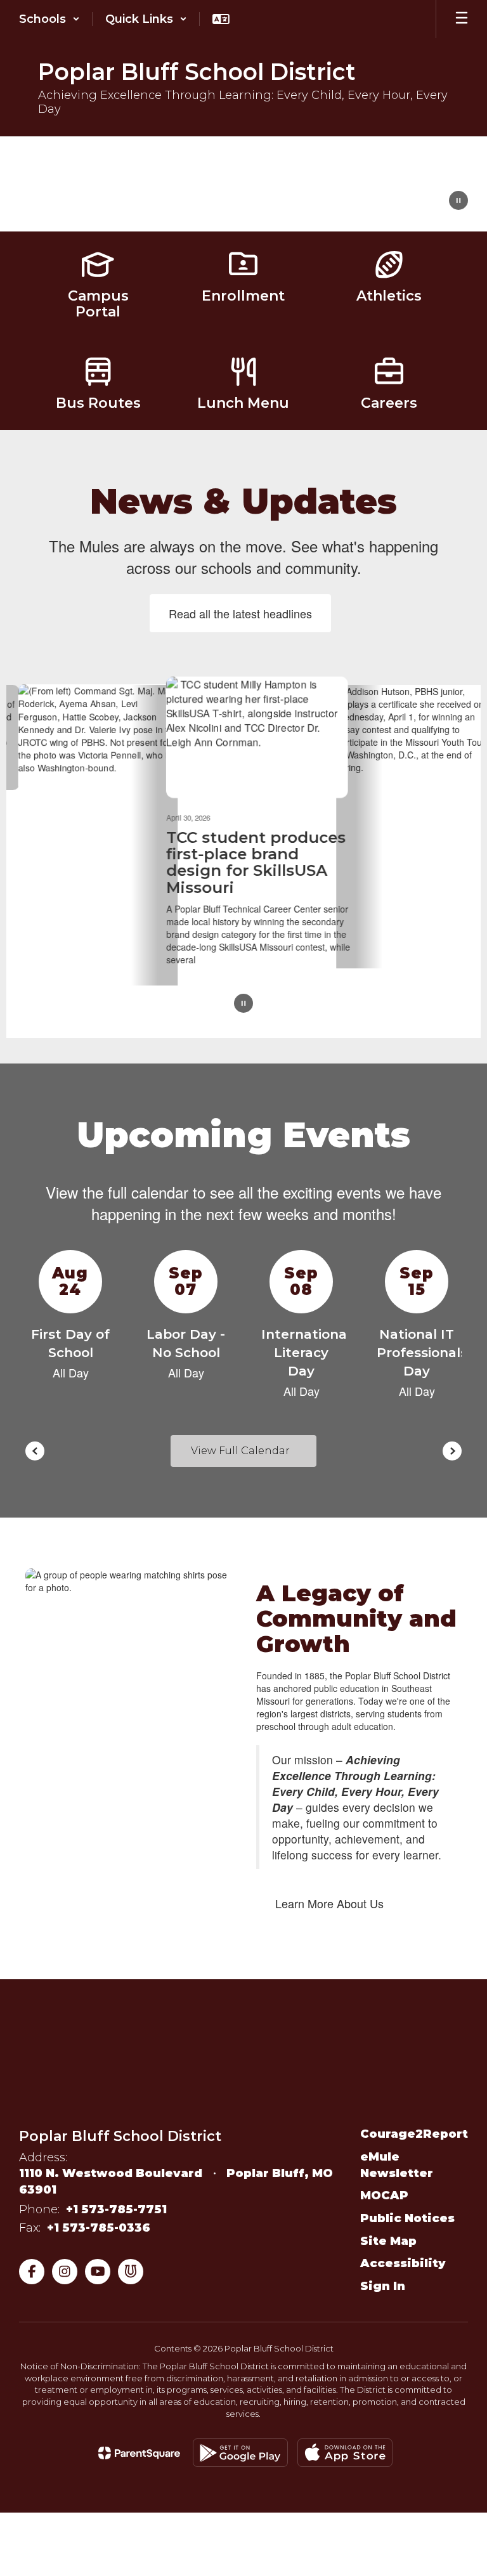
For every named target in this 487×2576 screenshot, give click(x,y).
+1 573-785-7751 (116, 2209)
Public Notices (407, 2218)
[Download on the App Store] (345, 2453)
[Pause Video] (458, 202)
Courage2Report (414, 2134)
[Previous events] (35, 1451)
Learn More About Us (329, 1903)
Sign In (383, 2286)
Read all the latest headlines (240, 613)
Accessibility (403, 2263)
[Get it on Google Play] (240, 2453)
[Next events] (452, 1451)
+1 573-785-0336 (99, 2228)
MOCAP (384, 2195)
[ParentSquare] (139, 2452)
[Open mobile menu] (462, 19)
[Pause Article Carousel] (243, 1004)
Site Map (388, 2241)
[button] (49, 19)
